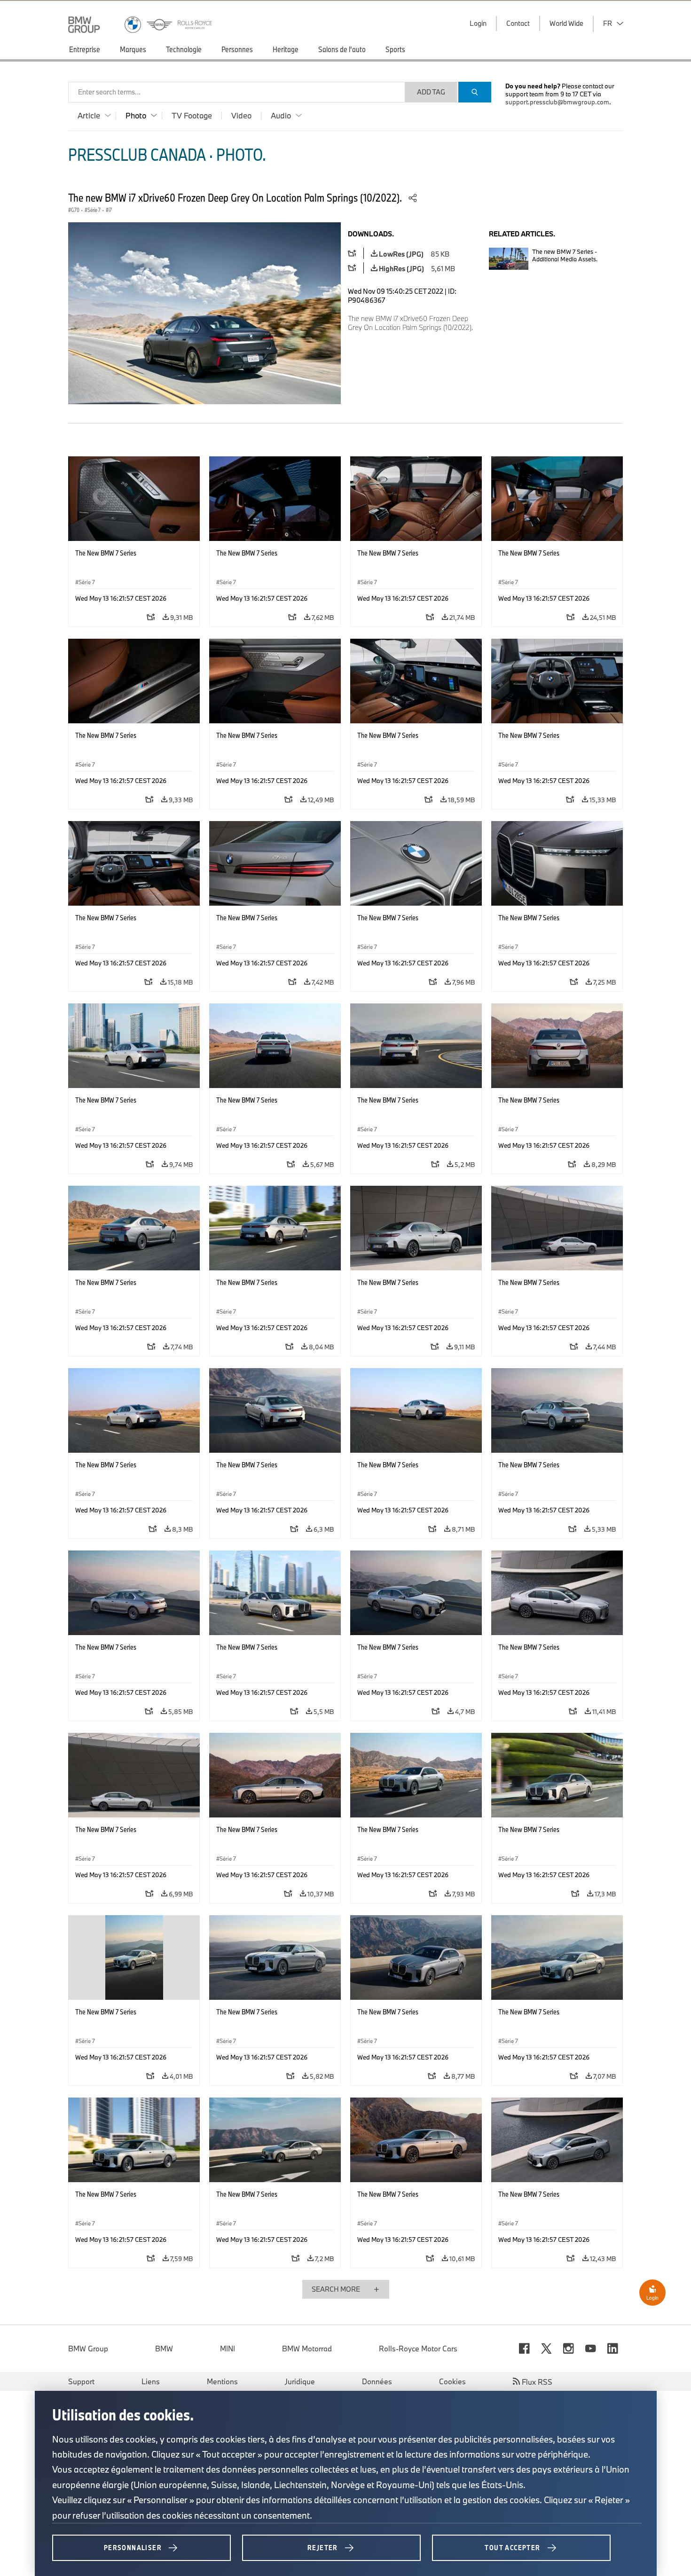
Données (377, 2381)
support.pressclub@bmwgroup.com (557, 102)
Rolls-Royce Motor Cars (418, 2349)
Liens (151, 2381)
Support (81, 2381)
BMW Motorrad (307, 2349)
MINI (228, 2349)
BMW (164, 2349)
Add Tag (431, 92)
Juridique (300, 2381)
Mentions (222, 2381)
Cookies (452, 2381)
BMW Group (88, 2349)
